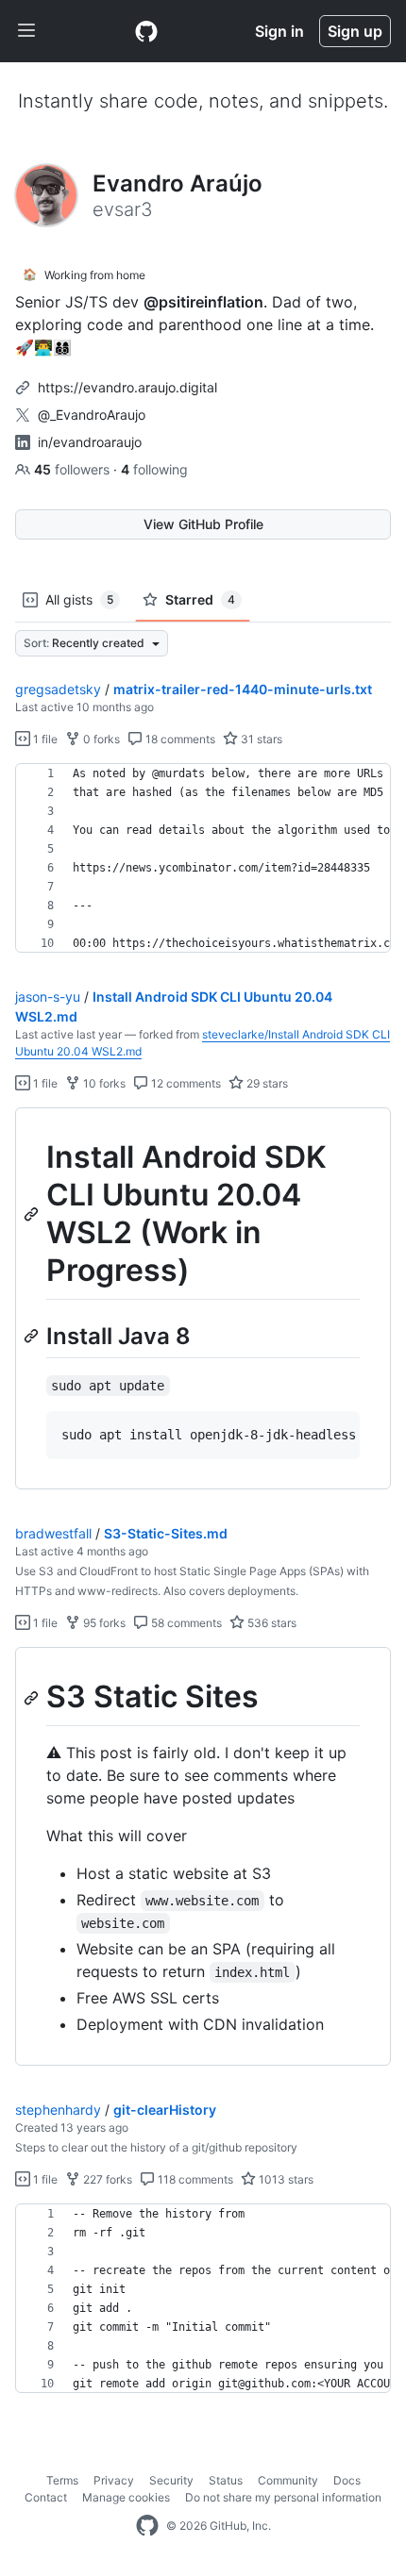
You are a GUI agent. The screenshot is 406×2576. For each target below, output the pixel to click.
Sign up (355, 31)
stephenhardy (58, 2110)
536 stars (271, 1623)
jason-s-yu (48, 997)
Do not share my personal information (283, 2497)
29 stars (266, 1083)
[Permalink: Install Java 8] (33, 1336)
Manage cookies (126, 2497)
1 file (44, 739)
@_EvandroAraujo (92, 415)
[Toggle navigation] (26, 31)
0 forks (100, 739)
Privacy (114, 2480)
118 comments (194, 2179)
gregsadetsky (58, 689)
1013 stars (285, 2179)
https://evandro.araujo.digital (127, 387)
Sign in (279, 31)
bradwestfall (53, 1533)
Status (226, 2480)
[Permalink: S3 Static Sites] (33, 1698)
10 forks (103, 1083)
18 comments (179, 739)
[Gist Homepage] (146, 31)
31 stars (260, 739)
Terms (62, 2480)
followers (74, 469)
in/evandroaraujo (90, 442)
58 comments (185, 1623)
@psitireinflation (203, 302)
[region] (203, 858)
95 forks (103, 1623)
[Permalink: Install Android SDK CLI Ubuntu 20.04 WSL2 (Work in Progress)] (33, 1214)
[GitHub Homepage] (147, 2526)
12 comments (185, 1083)
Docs (347, 2480)
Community (288, 2480)
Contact (46, 2497)
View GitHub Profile (203, 524)
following (154, 469)
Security (171, 2480)
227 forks (106, 2179)
